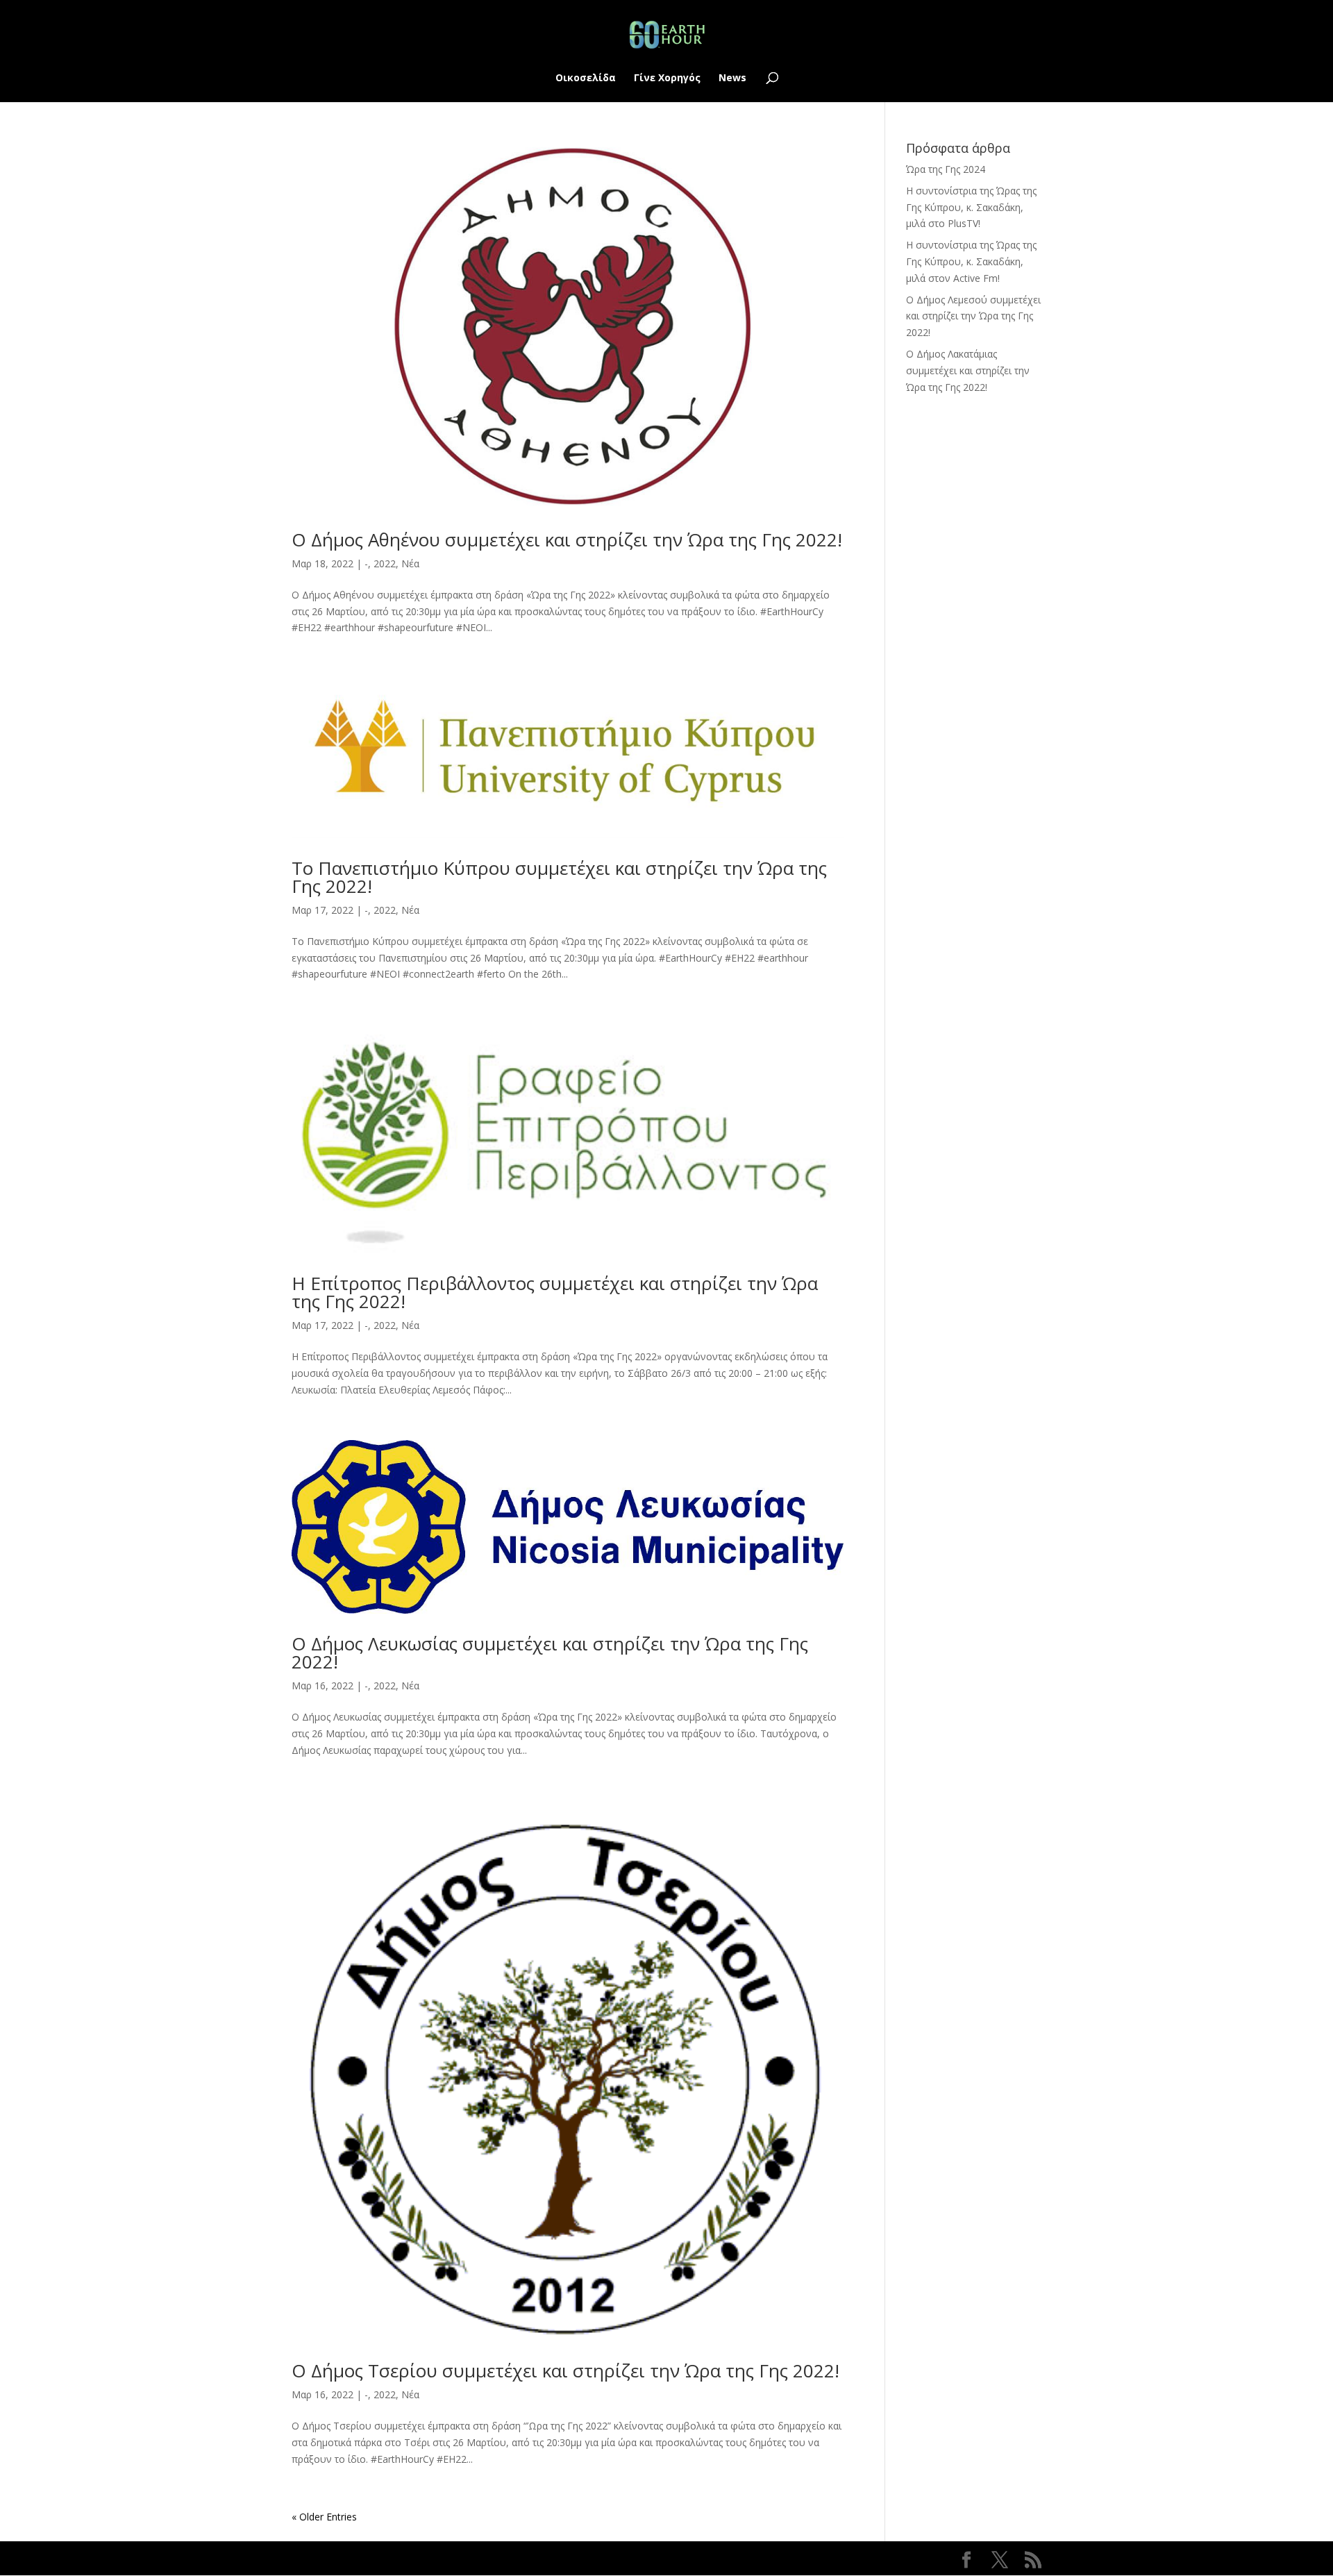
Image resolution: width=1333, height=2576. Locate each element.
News (732, 78)
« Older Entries (324, 2517)
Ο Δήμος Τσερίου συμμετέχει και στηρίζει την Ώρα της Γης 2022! (565, 2370)
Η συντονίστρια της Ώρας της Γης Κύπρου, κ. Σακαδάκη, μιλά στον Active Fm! (971, 261)
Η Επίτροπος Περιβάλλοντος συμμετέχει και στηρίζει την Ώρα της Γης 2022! (555, 1292)
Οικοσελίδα (586, 78)
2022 (385, 563)
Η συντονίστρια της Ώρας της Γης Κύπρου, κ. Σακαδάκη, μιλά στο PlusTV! (971, 207)
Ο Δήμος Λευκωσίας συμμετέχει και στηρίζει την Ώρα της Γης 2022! (550, 1653)
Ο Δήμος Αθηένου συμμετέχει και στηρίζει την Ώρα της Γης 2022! (567, 540)
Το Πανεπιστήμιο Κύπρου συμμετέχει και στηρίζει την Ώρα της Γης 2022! (559, 877)
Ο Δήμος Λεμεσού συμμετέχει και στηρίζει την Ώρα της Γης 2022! (973, 316)
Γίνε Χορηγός (667, 78)
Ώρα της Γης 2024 (946, 169)
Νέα (410, 563)
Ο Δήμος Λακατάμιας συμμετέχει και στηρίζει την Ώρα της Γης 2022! (968, 370)
